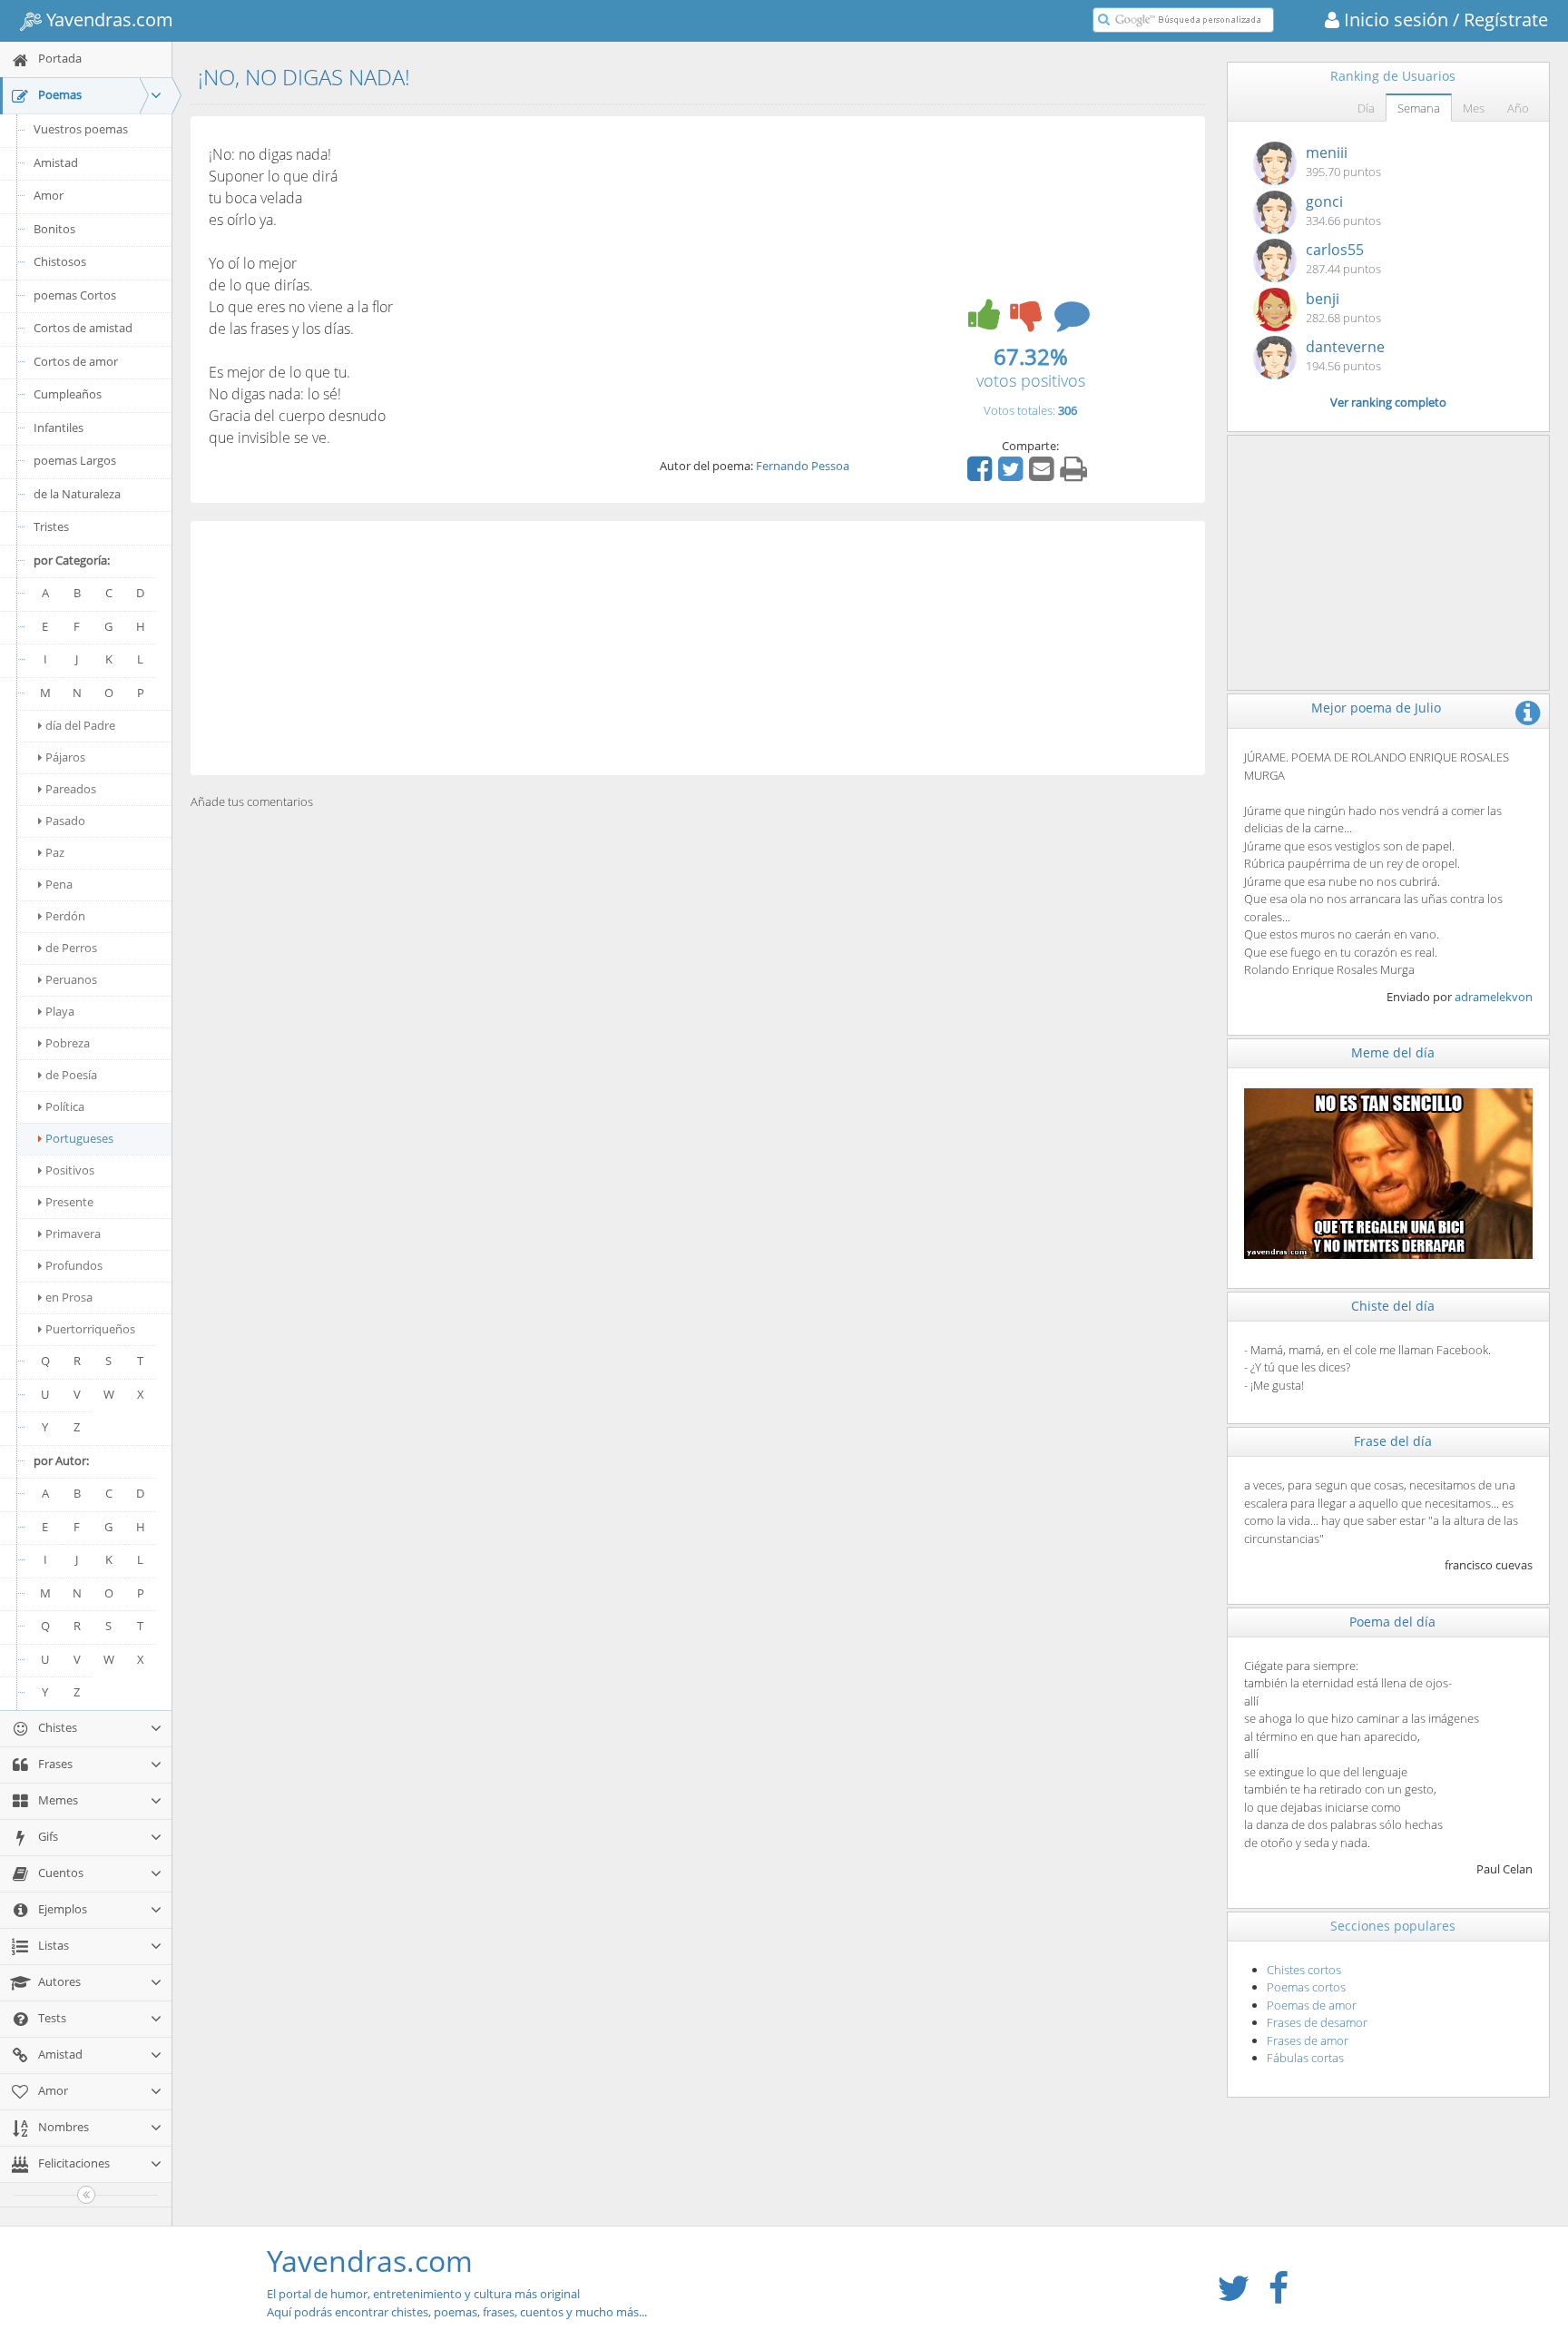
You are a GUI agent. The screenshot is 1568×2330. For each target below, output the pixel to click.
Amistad (56, 162)
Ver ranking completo (1388, 402)
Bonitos (54, 229)
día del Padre (80, 725)
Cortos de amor (76, 361)
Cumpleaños (68, 394)
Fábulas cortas (1305, 2058)
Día (1366, 108)
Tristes (51, 526)
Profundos (74, 1265)
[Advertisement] (698, 648)
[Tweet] (1013, 475)
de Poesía (71, 1075)
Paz (55, 852)
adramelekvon (1494, 997)
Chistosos (60, 261)
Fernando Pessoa (803, 466)
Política (65, 1106)
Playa (60, 1011)
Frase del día (1393, 1441)
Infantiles (59, 428)
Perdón (65, 916)
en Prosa (69, 1297)
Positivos (70, 1170)
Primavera (73, 1234)
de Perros (71, 948)
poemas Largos (75, 460)
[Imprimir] (1076, 475)
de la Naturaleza (77, 494)
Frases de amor (1308, 2040)
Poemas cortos (1306, 1987)
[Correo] (1044, 475)
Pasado (65, 821)
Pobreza (68, 1043)
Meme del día (1393, 1052)
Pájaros (65, 757)
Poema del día (1392, 1622)
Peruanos (71, 979)
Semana (1419, 108)
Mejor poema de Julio (1376, 708)
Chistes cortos (1304, 1970)
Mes (1474, 108)
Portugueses (79, 1138)
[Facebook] (982, 475)
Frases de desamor (1317, 2022)
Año (1518, 108)
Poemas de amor (1312, 2005)
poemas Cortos (75, 295)
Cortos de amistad (83, 328)
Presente (69, 1202)
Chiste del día (1393, 1306)
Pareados (71, 789)
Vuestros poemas (81, 129)
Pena (59, 884)
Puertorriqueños (90, 1329)
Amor (49, 195)
